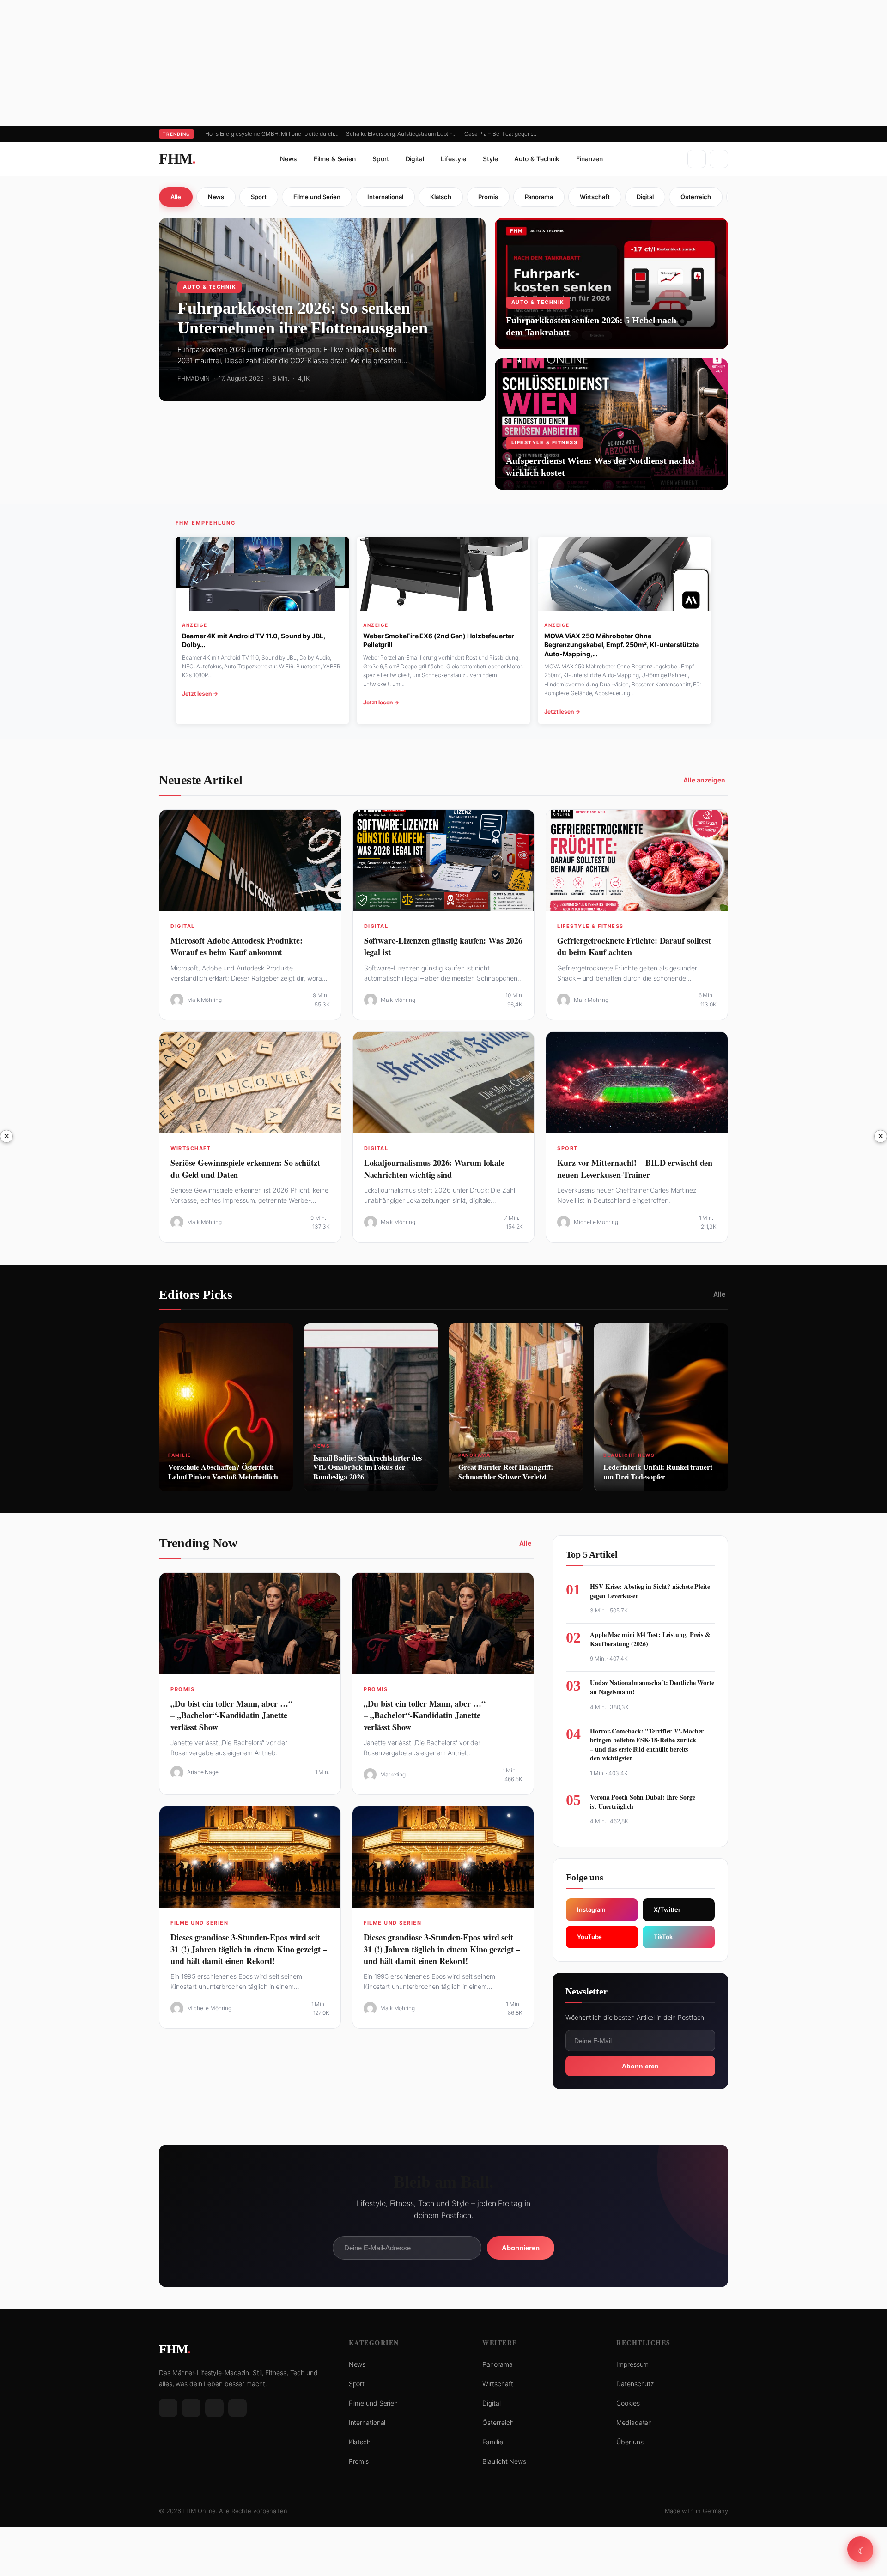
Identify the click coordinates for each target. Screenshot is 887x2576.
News (289, 159)
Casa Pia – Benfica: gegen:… (500, 134)
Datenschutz (635, 2384)
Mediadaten (634, 2422)
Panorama (539, 197)
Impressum (632, 2364)
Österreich (696, 197)
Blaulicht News (504, 2461)
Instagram (591, 1909)
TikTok (663, 1937)
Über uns (630, 2442)
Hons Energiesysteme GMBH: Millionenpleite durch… (272, 134)
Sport (381, 159)
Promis (488, 197)
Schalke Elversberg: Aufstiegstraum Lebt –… (401, 134)
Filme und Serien (317, 197)
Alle (176, 197)
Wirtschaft (595, 197)
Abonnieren (640, 2066)
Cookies (628, 2403)
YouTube (589, 1937)
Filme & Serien (335, 159)
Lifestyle (453, 159)
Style (490, 159)
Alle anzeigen (704, 780)
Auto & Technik (537, 159)
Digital (415, 159)
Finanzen (589, 159)
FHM (177, 158)
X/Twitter (667, 1909)
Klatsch (441, 197)
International (385, 197)
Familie (492, 2442)
